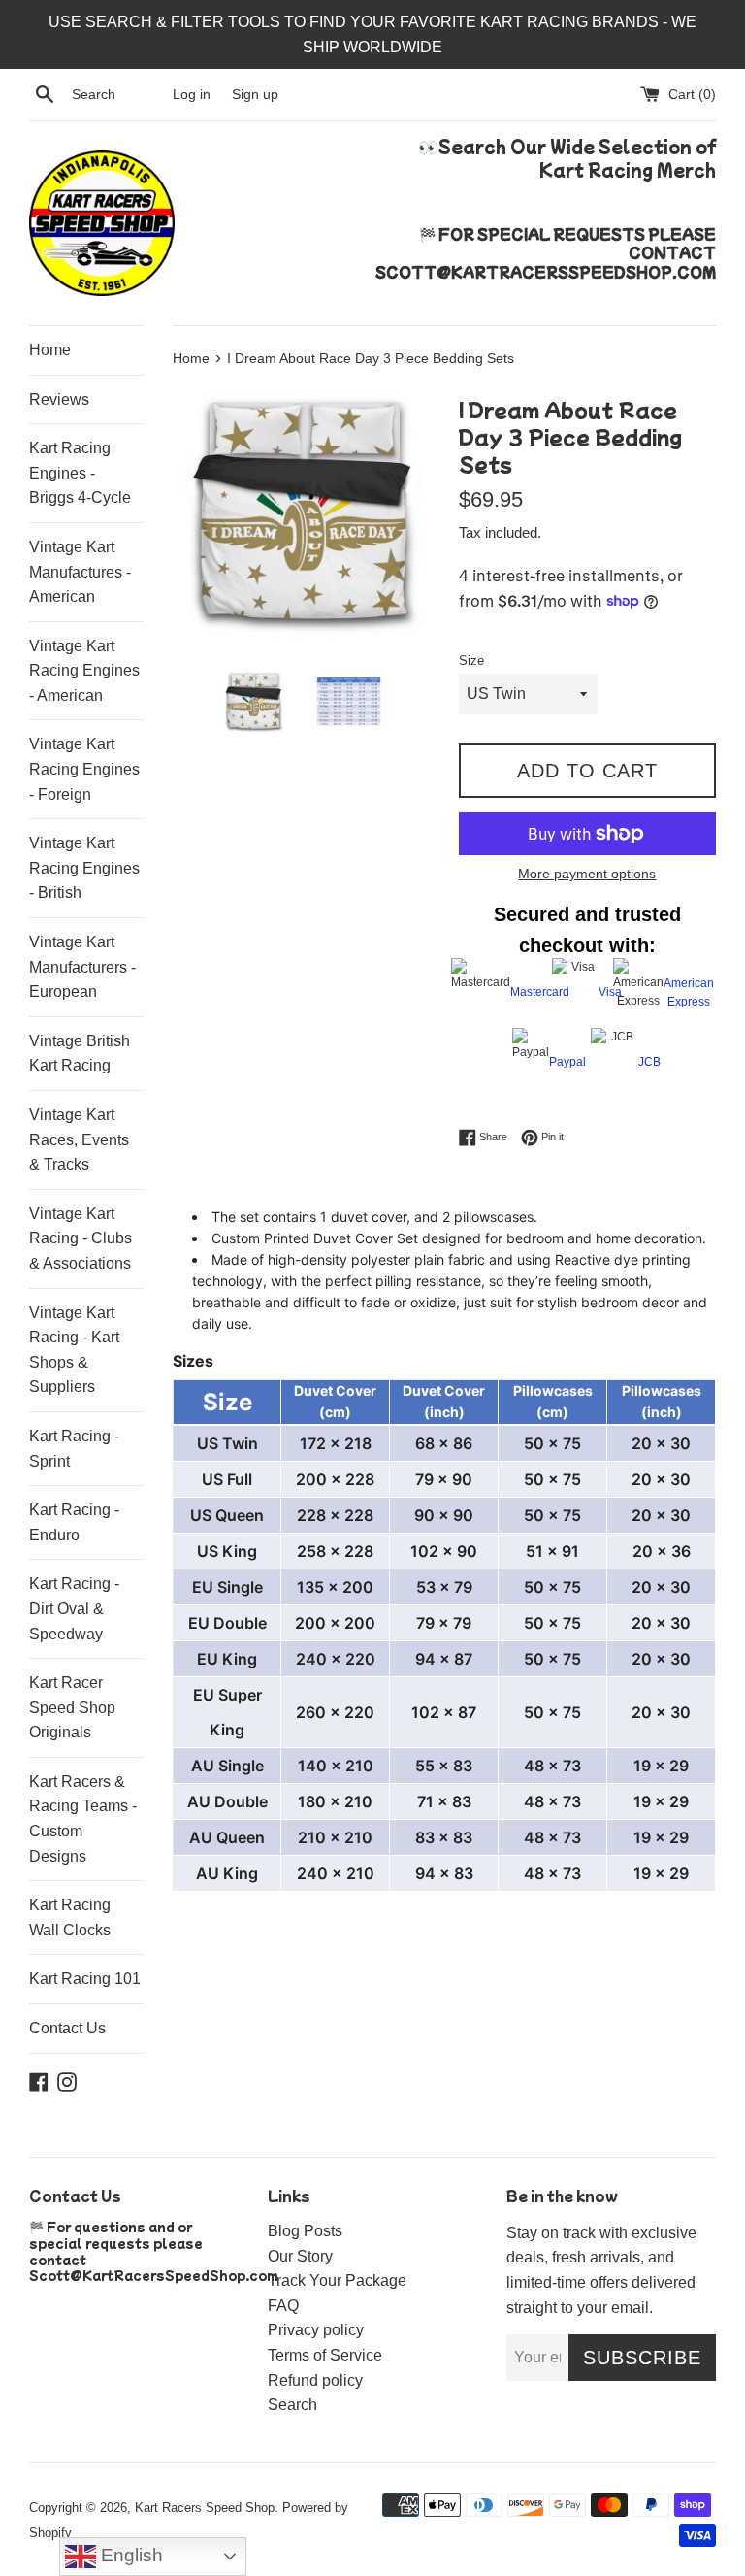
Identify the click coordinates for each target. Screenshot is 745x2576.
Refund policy (315, 2380)
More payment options (587, 874)
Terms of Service (325, 2355)
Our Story (300, 2256)
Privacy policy (316, 2330)
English (130, 2555)
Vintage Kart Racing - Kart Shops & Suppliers (74, 1350)
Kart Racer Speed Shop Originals (72, 1707)
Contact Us (67, 2028)
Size (471, 661)
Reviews (59, 399)
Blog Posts (305, 2231)
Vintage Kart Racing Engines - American (84, 671)
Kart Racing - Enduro (74, 1522)
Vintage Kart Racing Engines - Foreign (84, 769)
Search (292, 2405)
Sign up (255, 94)
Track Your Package (337, 2280)
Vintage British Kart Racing (80, 1054)
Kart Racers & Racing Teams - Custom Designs (83, 1819)
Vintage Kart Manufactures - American (80, 572)
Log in (192, 94)
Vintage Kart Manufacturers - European (82, 967)
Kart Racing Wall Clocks (70, 1917)
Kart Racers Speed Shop (205, 2508)
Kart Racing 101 (85, 1979)
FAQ (283, 2306)
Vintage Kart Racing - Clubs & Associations (81, 1238)
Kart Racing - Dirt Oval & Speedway (74, 1608)
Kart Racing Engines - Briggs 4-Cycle (80, 473)
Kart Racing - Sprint (74, 1449)
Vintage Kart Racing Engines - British (84, 868)
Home (50, 350)
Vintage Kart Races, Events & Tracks (79, 1139)
